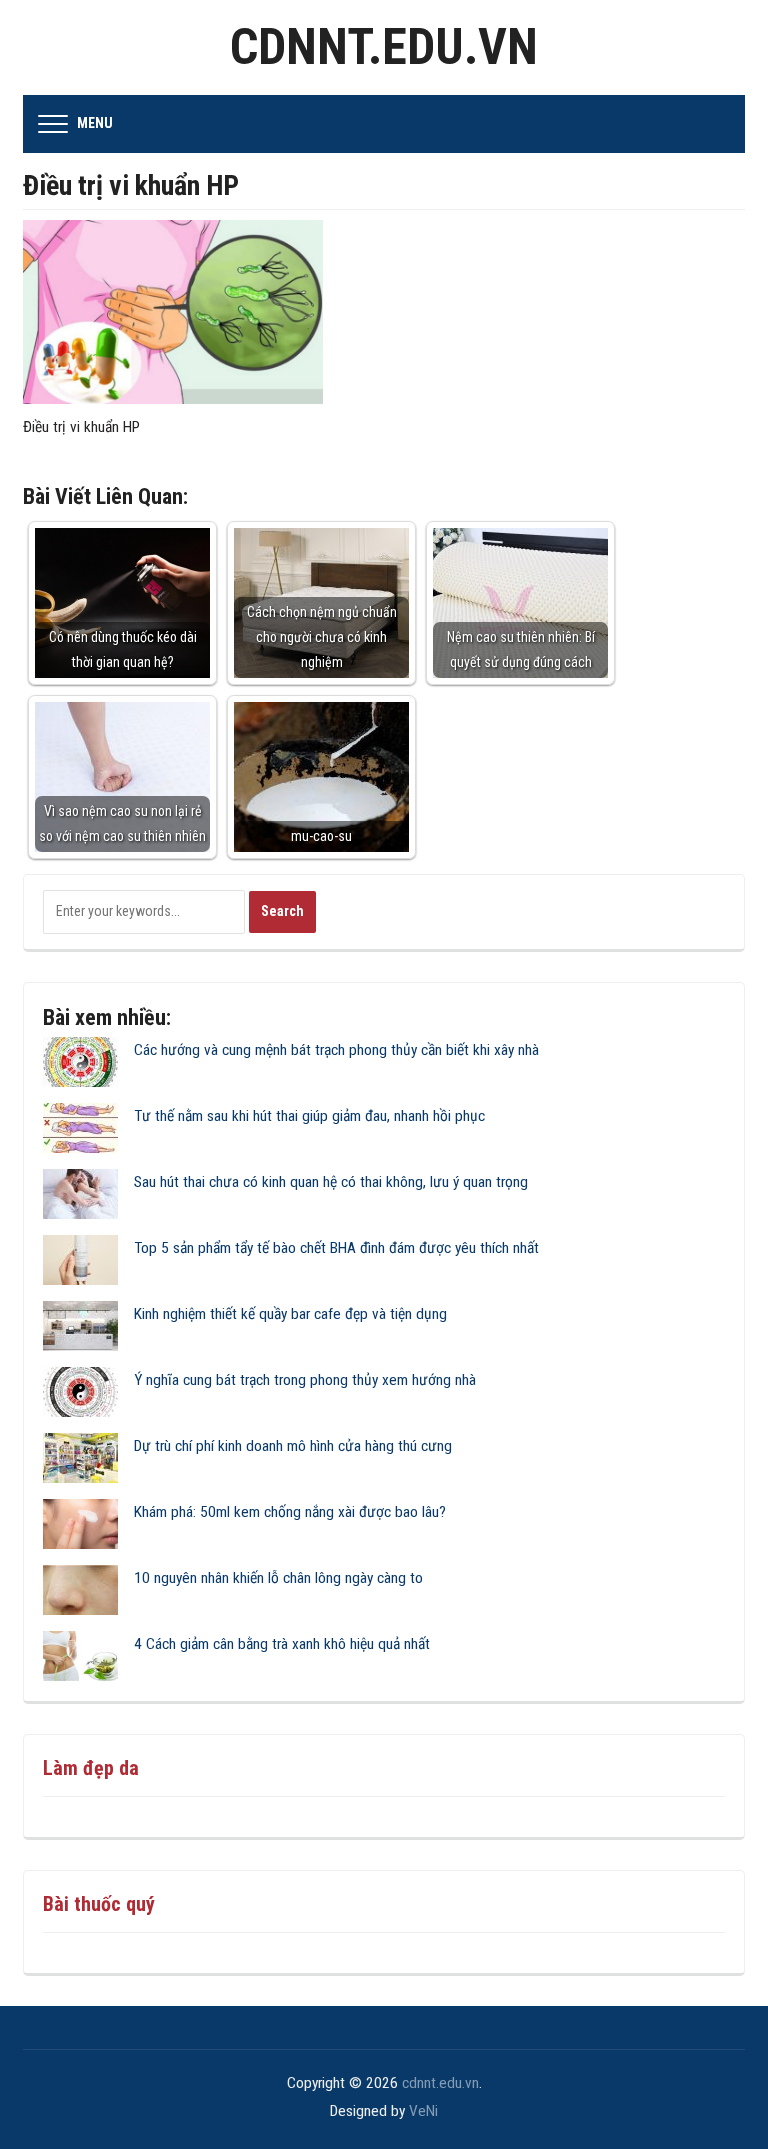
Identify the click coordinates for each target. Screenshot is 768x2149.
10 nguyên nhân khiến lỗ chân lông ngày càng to (278, 1578)
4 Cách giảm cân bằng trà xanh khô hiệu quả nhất (282, 1644)
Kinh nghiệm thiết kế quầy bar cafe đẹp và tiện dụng (290, 1314)
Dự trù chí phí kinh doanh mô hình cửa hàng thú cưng (293, 1446)
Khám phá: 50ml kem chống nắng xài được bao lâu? (290, 1512)
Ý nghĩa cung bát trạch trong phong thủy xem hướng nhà (305, 1380)
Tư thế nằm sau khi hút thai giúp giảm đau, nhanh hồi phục (309, 1116)
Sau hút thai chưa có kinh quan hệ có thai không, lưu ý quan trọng (331, 1182)
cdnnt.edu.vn (384, 47)
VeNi (423, 2111)
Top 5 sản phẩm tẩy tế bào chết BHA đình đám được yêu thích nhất (336, 1248)
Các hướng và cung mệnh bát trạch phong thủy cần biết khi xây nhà (336, 1050)
